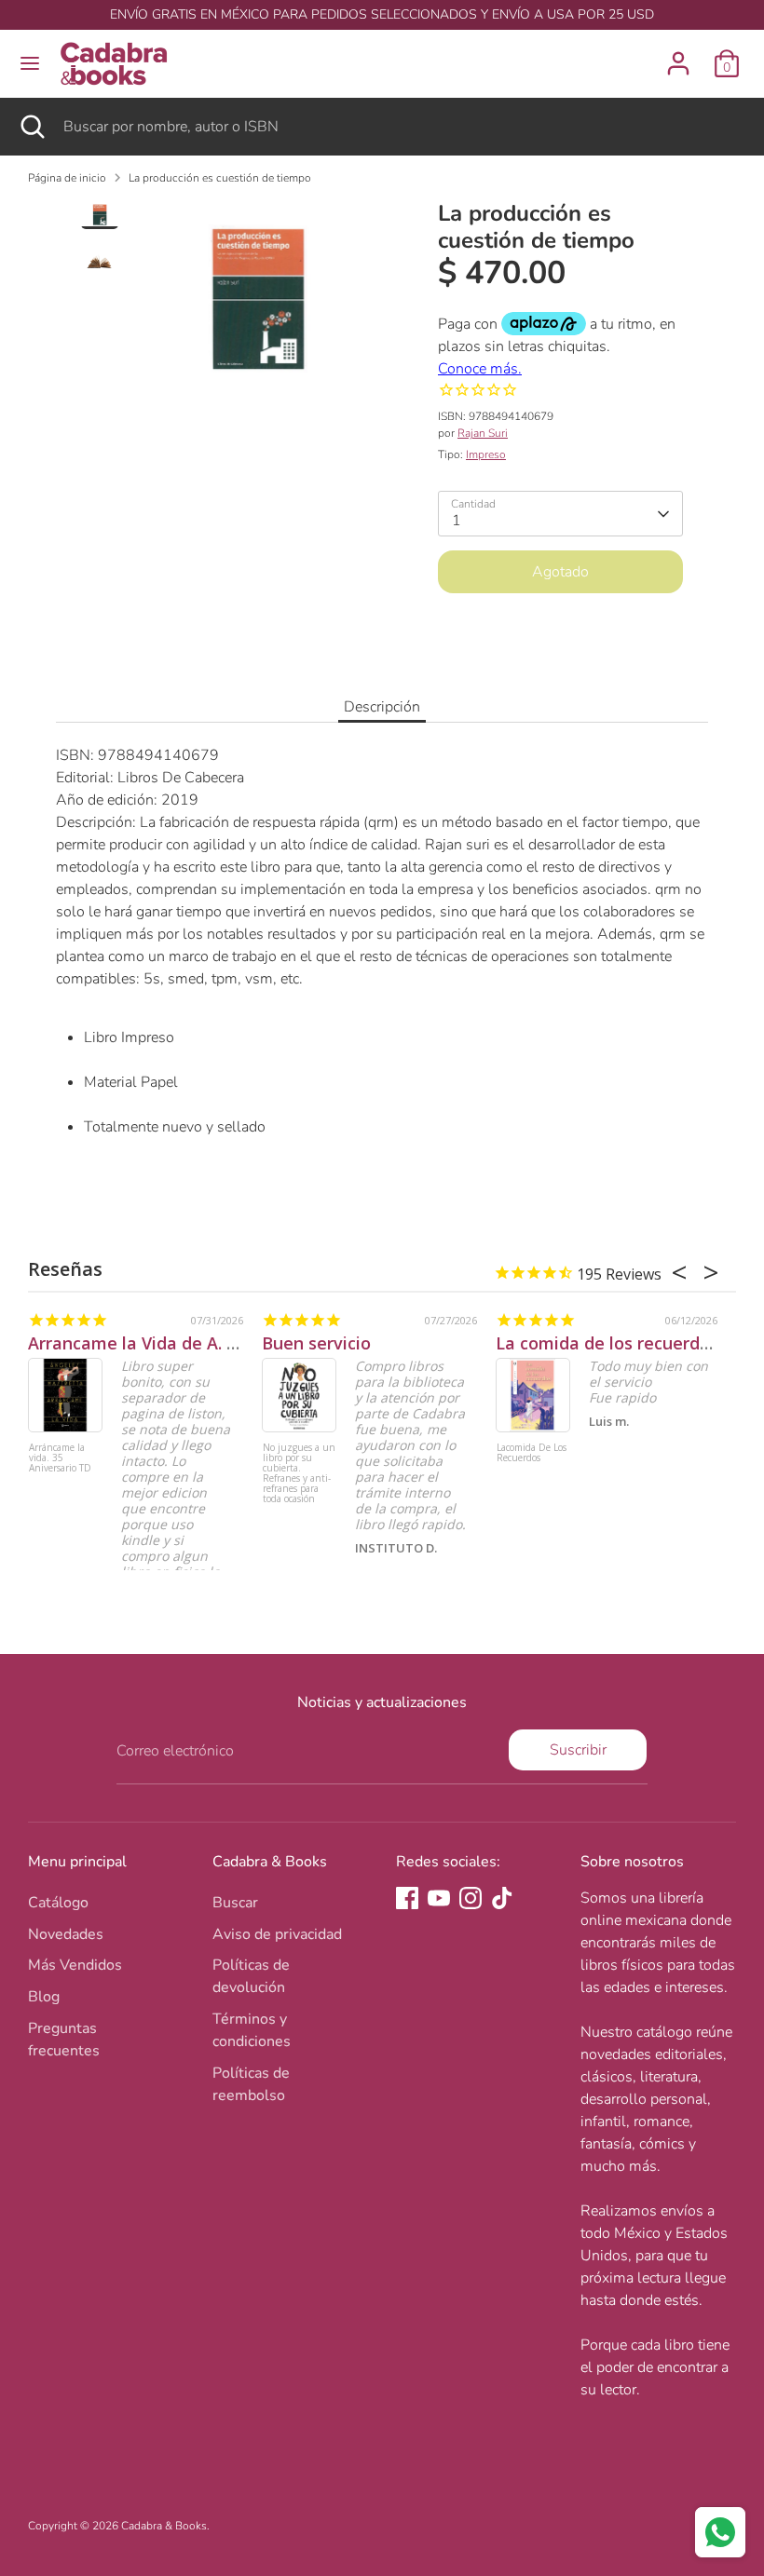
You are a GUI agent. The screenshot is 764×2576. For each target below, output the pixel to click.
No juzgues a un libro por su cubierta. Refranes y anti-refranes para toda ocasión (299, 1474)
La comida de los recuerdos (607, 1343)
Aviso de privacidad (277, 1934)
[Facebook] (407, 1898)
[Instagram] (471, 1898)
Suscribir (578, 1750)
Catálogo (58, 1903)
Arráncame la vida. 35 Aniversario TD (60, 1458)
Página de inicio (67, 178)
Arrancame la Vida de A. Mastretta (169, 1343)
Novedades (66, 1934)
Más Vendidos (75, 1965)
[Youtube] (439, 1898)
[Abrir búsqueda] (32, 127)
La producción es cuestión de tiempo (220, 178)
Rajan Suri (483, 433)
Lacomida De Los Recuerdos (532, 1453)
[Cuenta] (678, 56)
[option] (258, 305)
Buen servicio (316, 1343)
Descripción (382, 707)
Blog (44, 1997)
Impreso (486, 454)
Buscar (235, 1903)
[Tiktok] (502, 1898)
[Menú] (30, 63)
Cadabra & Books (164, 2526)
